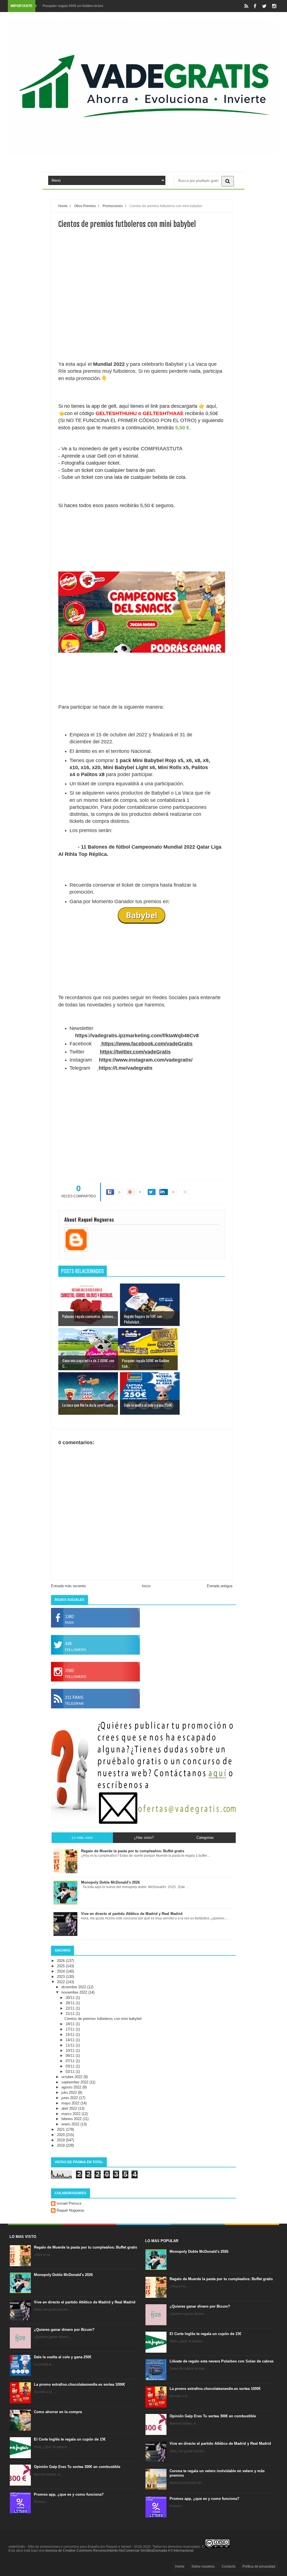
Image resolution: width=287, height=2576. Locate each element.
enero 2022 (71, 2124)
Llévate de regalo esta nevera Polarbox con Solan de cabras (222, 2361)
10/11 (71, 2051)
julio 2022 (70, 2093)
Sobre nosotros (203, 2566)
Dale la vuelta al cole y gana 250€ (63, 2357)
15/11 (71, 2035)
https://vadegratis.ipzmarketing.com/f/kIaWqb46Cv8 (137, 1036)
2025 (61, 1966)
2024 (61, 1971)
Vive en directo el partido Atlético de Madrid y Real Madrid (85, 2302)
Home (180, 2566)
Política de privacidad (259, 2566)
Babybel (142, 915)
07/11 (71, 2061)
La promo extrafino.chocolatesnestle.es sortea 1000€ (79, 2384)
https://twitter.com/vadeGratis (135, 1052)
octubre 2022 (72, 2077)
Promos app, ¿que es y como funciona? (69, 2494)
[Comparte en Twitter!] (152, 1192)
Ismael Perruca (69, 2203)
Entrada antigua (220, 1586)
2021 (61, 2129)
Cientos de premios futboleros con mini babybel (103, 2019)
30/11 (71, 1998)
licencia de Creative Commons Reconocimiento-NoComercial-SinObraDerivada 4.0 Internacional (119, 2551)
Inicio (146, 1586)
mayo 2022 (71, 2103)
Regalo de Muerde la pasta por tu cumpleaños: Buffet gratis (85, 2247)
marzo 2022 (71, 2114)
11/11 (71, 2045)
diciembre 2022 (74, 1987)
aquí (211, 406)
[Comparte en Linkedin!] (164, 1192)
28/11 (71, 2003)
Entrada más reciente (68, 1586)
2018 (61, 2145)
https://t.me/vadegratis (126, 1068)
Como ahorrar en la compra (58, 2412)
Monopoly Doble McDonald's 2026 (63, 2275)
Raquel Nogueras (70, 2210)
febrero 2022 (72, 2119)
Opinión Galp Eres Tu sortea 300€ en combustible (77, 2467)
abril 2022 (70, 2108)
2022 (61, 1982)
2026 (61, 1961)
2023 (61, 1977)
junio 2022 (70, 2098)
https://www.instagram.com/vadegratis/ (146, 1060)
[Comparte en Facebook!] (110, 1192)
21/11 (71, 2014)
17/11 (71, 2029)
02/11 (71, 2072)
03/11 (71, 2066)
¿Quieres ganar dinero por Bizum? (64, 2330)
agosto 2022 (72, 2087)
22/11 (71, 2008)
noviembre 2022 (75, 1992)
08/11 (71, 2056)
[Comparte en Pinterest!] (131, 1192)
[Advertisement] (142, 315)
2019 (61, 2140)
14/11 (71, 2040)
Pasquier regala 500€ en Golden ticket (73, 6)
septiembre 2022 (75, 2082)
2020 (61, 2135)
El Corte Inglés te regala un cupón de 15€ (70, 2439)
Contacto (229, 2566)
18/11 (71, 2024)
